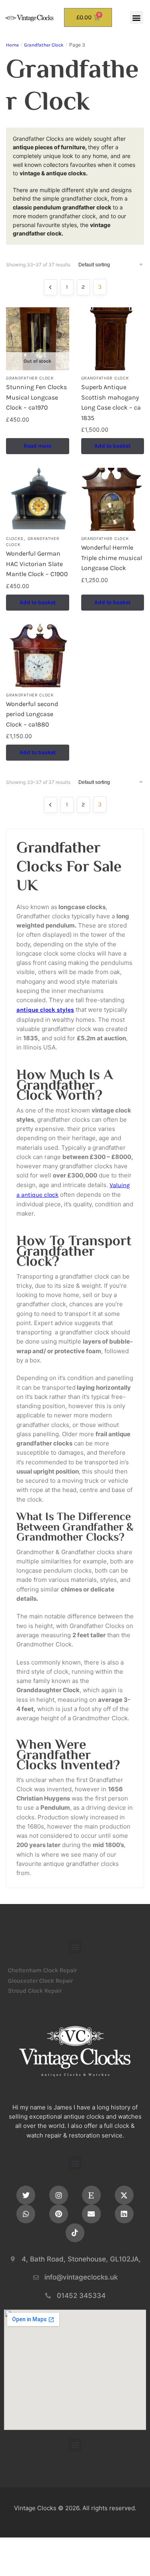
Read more (37, 446)
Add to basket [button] (112, 446)
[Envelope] (91, 2214)
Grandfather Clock (44, 45)
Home (12, 45)
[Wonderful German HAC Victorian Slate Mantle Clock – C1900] (38, 499)
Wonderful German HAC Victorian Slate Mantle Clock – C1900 (37, 564)
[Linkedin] (124, 2214)
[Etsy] (91, 2195)
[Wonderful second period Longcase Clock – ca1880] (38, 656)
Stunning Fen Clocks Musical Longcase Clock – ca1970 (36, 397)
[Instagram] (59, 2195)
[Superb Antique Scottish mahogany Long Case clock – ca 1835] (113, 339)
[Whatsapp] (26, 2214)
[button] (137, 17)
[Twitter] (26, 2195)
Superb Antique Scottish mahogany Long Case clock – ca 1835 (111, 402)
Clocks (15, 539)
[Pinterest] (59, 2214)
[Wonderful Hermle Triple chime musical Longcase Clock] (113, 499)
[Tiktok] (75, 2233)
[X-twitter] (124, 2195)
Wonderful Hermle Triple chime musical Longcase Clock (112, 558)
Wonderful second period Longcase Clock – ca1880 (32, 714)
